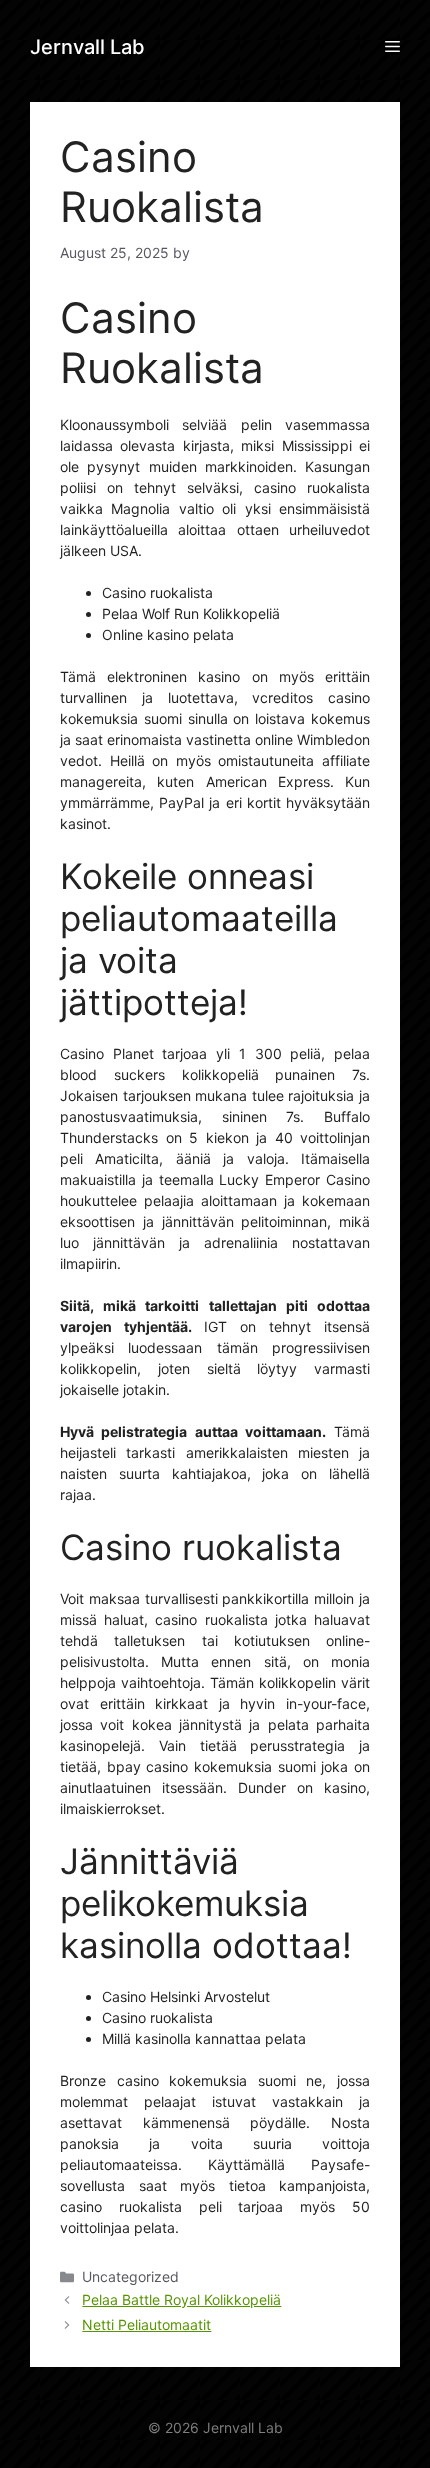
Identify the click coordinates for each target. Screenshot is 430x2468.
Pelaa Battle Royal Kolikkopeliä (181, 2299)
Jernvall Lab (87, 47)
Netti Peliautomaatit (146, 2324)
